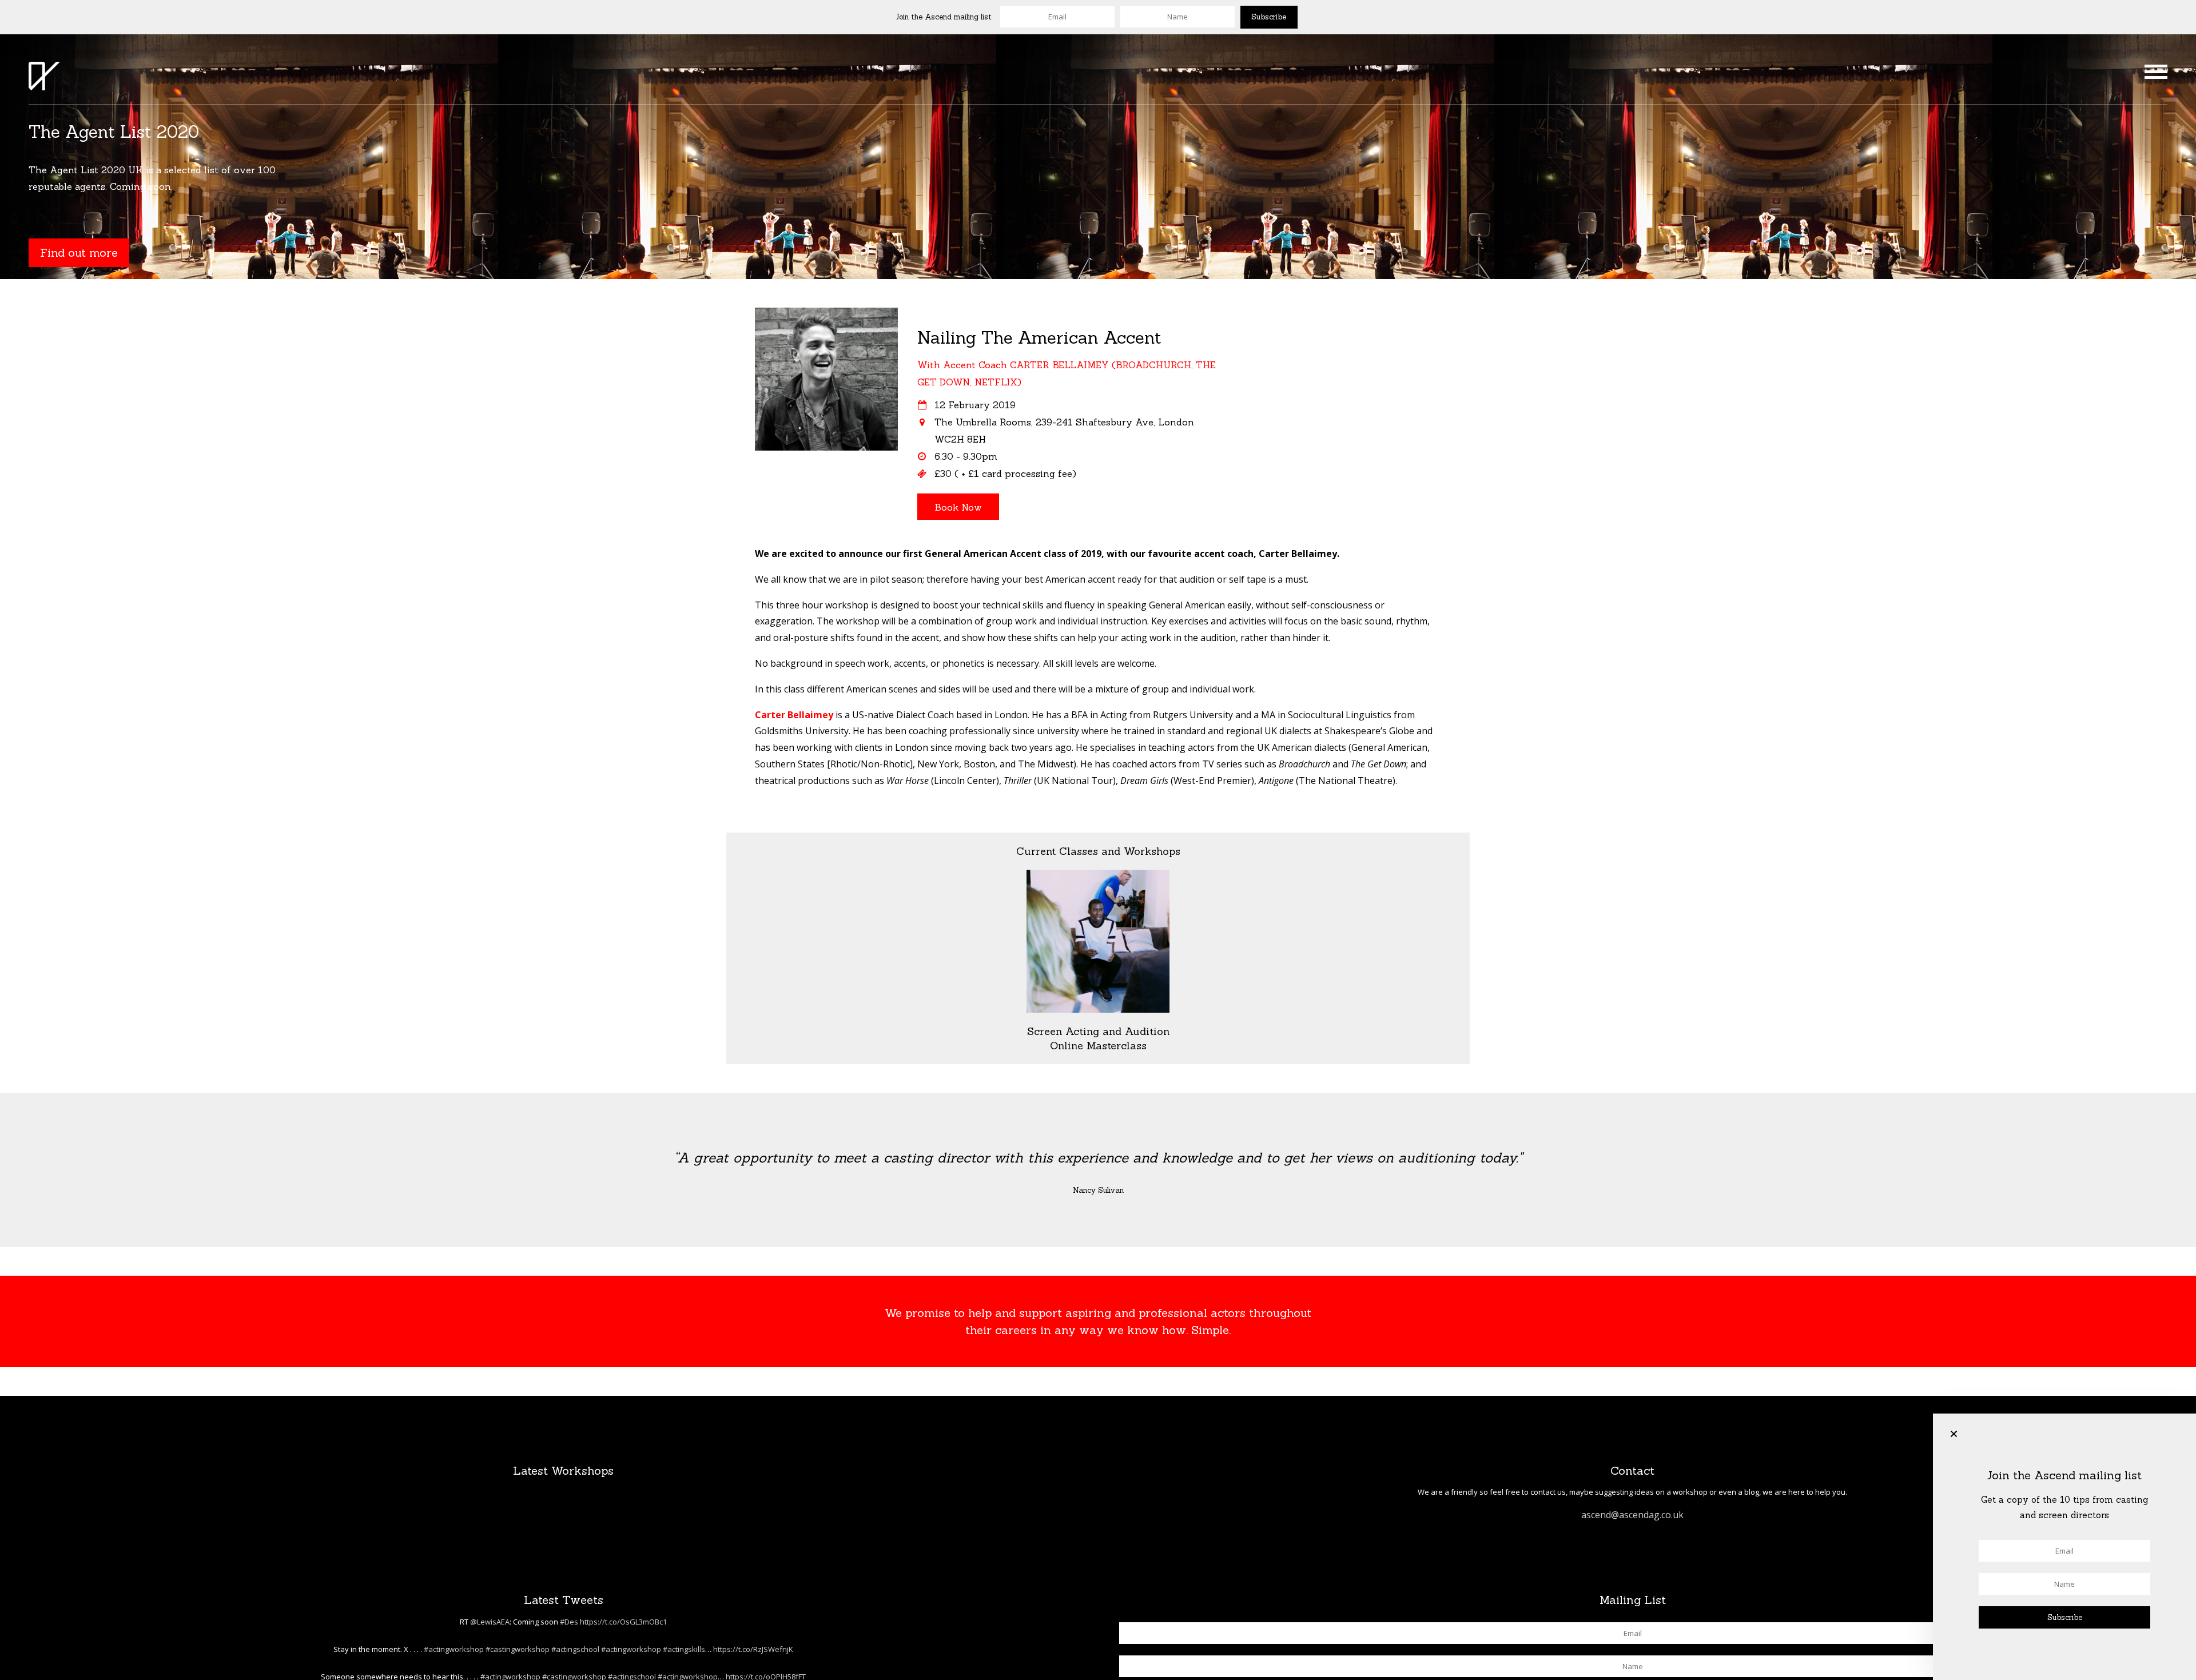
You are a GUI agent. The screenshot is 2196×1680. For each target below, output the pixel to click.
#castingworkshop (518, 1649)
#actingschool (575, 1649)
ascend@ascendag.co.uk (1632, 1515)
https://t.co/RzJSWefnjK (753, 1649)
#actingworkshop (454, 1649)
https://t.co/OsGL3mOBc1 (623, 1622)
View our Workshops (98, 263)
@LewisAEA (490, 1622)
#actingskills (684, 1649)
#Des (569, 1622)
